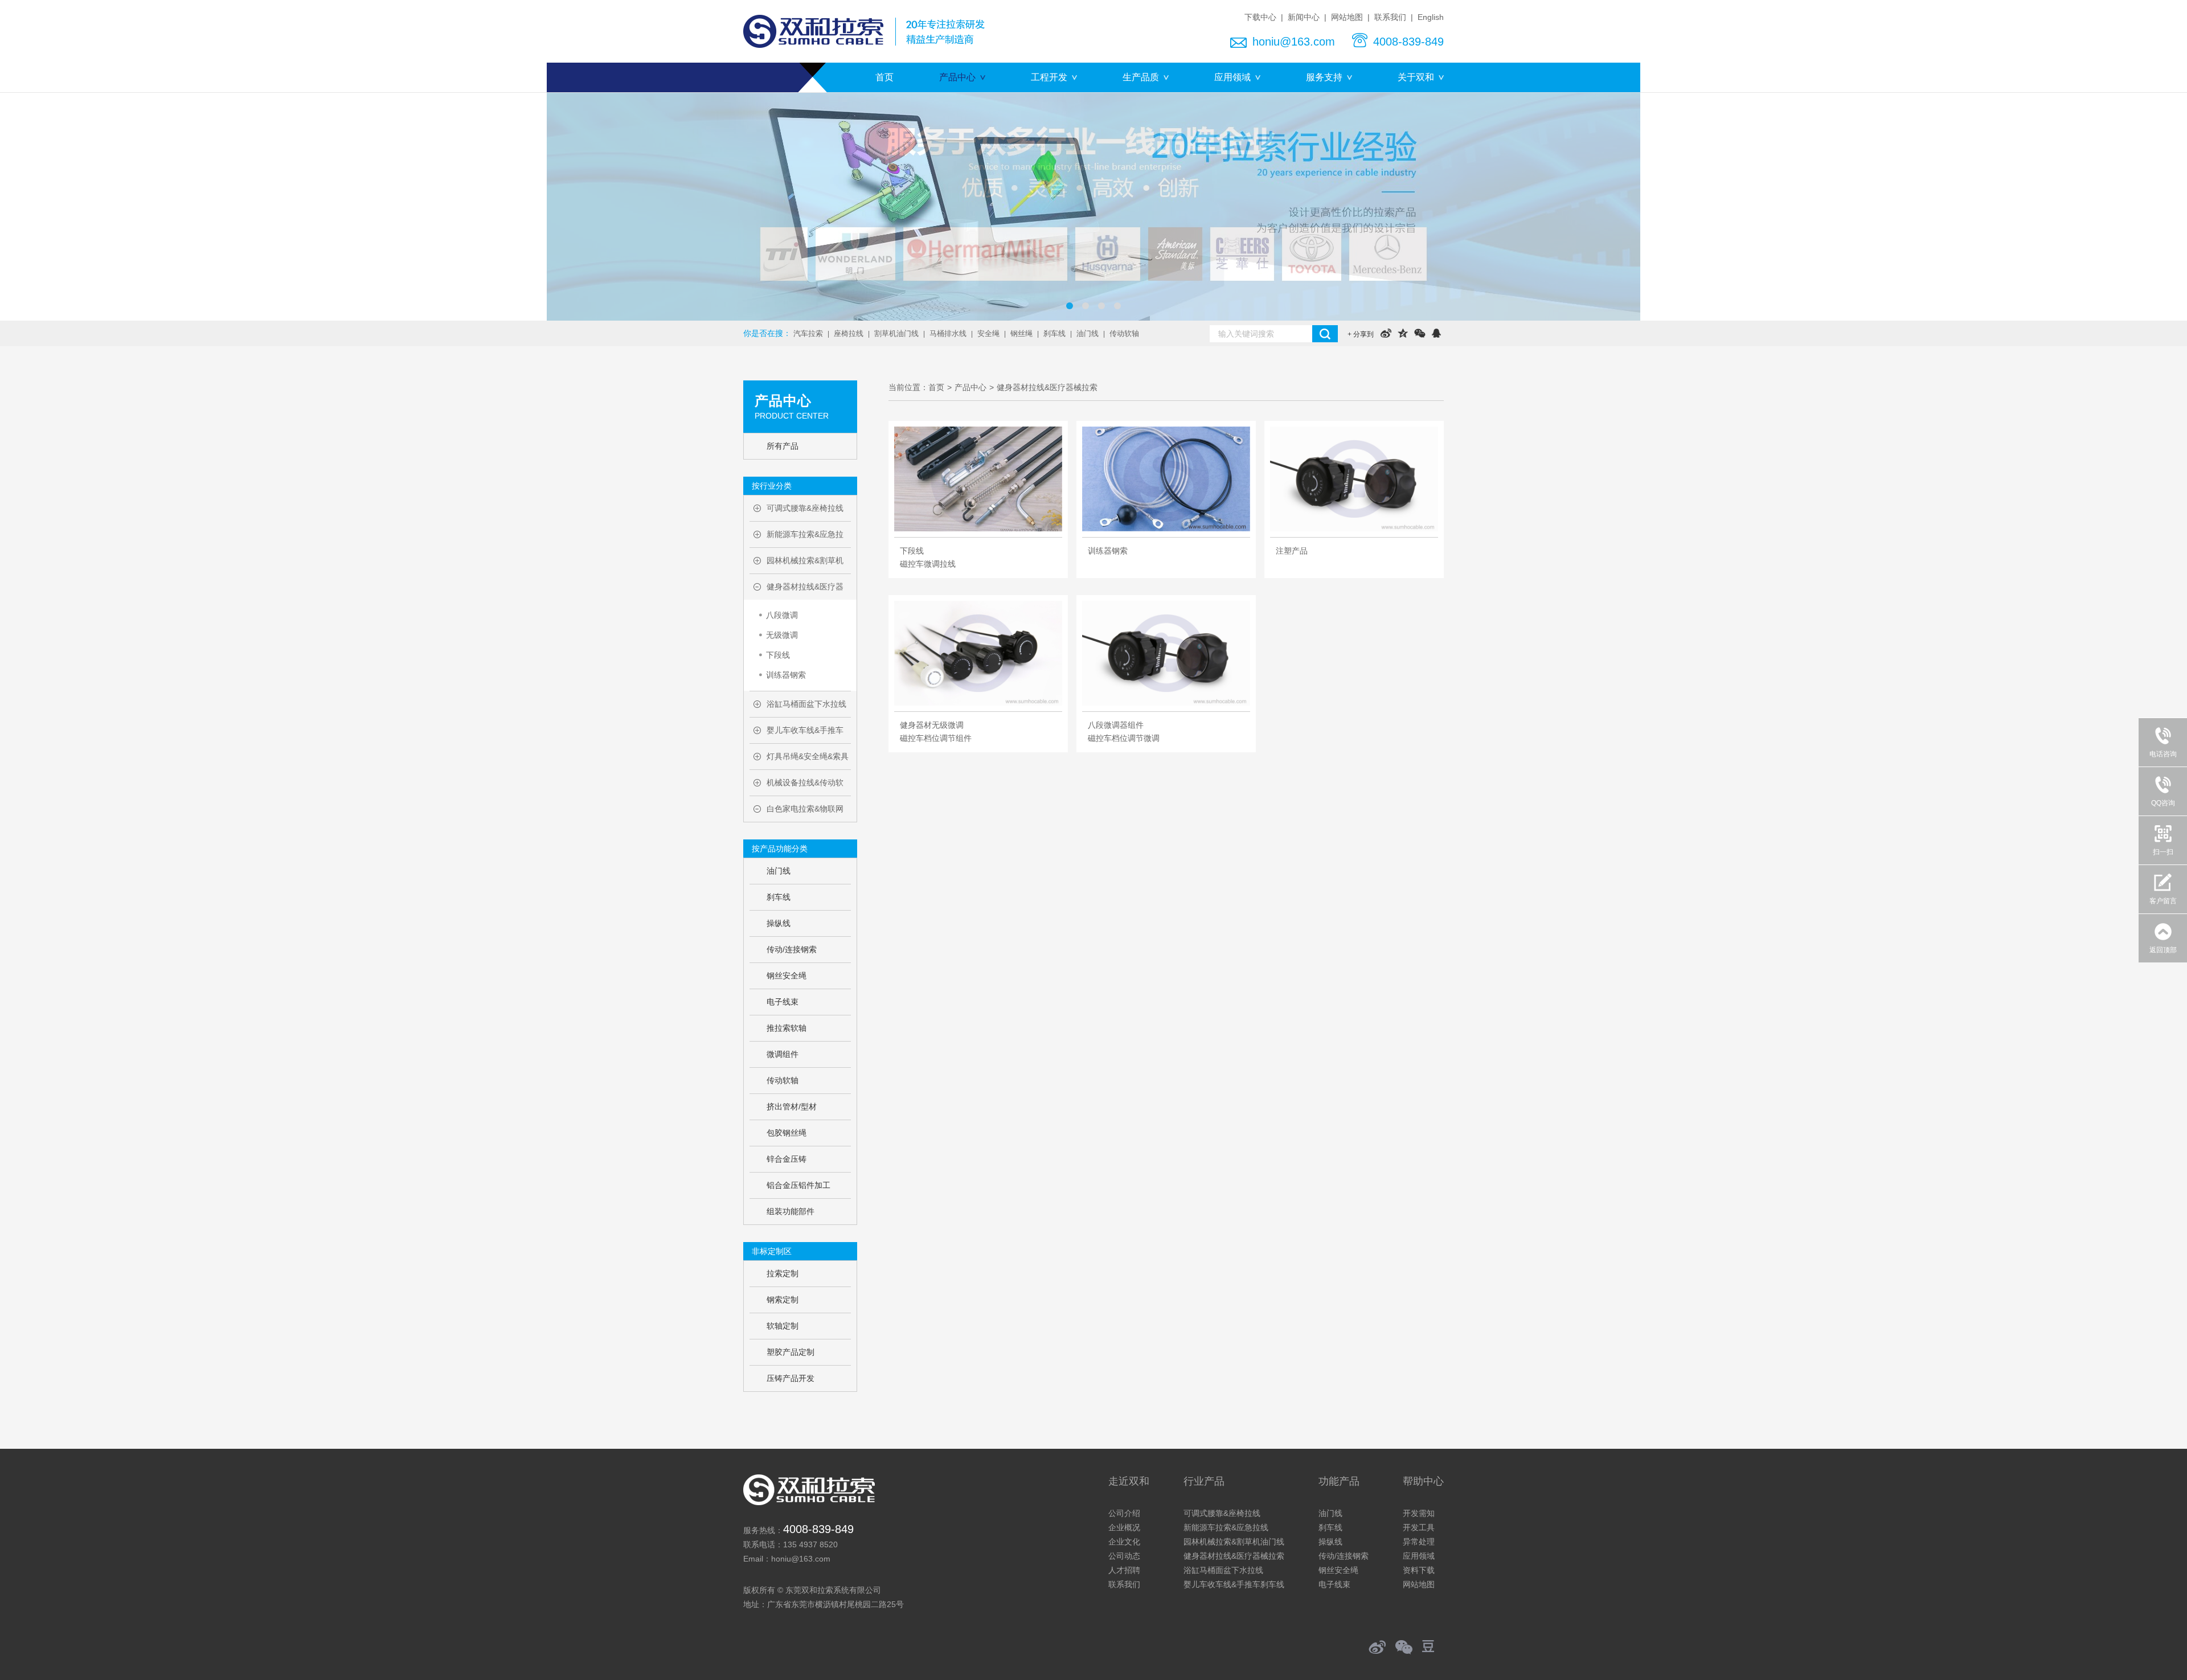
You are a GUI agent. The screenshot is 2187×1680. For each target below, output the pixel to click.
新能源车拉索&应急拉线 (1226, 1527)
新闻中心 (1304, 17)
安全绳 (988, 333)
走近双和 (1129, 1481)
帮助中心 (1423, 1481)
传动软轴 (1124, 333)
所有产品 (783, 446)
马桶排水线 (948, 333)
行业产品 (1204, 1481)
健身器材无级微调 (932, 725)
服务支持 (1324, 77)
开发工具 (1419, 1527)
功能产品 (1339, 1481)
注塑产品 (1292, 551)
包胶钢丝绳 (787, 1133)
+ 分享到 (1361, 334)
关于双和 (1416, 77)
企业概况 (1124, 1527)
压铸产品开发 (791, 1378)
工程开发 (1049, 77)
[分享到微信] (1420, 333)
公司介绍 (1124, 1513)
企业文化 (1124, 1542)
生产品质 (1141, 77)
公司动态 (1124, 1556)
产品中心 (957, 77)
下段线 (778, 655)
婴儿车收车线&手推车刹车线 (1234, 1584)
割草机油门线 (896, 333)
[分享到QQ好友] (1436, 333)
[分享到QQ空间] (1402, 333)
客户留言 (2163, 901)
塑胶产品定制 (791, 1352)
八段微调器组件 (1116, 725)
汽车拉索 (808, 333)
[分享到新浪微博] (1386, 333)
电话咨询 (2168, 746)
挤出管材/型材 (792, 1107)
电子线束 (783, 1002)
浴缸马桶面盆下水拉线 (806, 704)
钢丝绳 (1021, 333)
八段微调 (782, 615)
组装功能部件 (791, 1211)
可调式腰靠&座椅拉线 (805, 508)
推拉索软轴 (787, 1028)
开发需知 (1419, 1513)
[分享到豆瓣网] (1433, 1646)
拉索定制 (783, 1273)
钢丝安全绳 (787, 976)
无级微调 (782, 635)
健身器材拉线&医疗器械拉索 (1047, 387)
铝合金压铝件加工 (798, 1185)
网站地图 (1347, 17)
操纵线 (779, 923)
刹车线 (1054, 333)
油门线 (1088, 333)
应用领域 (1232, 77)
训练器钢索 (786, 675)
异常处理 (1419, 1542)
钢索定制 (783, 1300)
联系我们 (1390, 17)
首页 (884, 77)
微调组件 (783, 1054)
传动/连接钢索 (792, 949)
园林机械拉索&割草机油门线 (1234, 1542)
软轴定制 (783, 1326)
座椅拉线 (849, 333)
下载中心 (1260, 17)
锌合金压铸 (787, 1159)
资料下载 (1419, 1570)
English (1431, 17)
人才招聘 (1124, 1570)
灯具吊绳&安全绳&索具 (808, 756)
